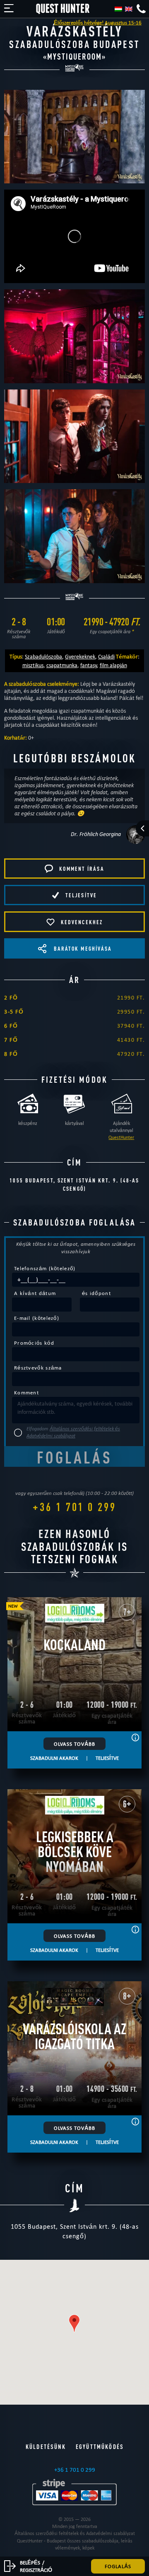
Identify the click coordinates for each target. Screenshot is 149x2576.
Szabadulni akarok (54, 1758)
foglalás (118, 2566)
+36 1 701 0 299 (74, 1507)
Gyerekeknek (80, 656)
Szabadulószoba (43, 656)
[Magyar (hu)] (118, 9)
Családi (106, 656)
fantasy (89, 665)
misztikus (33, 665)
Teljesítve (107, 1758)
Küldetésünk (46, 2447)
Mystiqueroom (74, 56)
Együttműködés (100, 2447)
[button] (74, 2323)
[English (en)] (129, 9)
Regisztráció (36, 2570)
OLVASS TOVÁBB (74, 1744)
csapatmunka (62, 665)
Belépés (30, 2562)
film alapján (113, 665)
